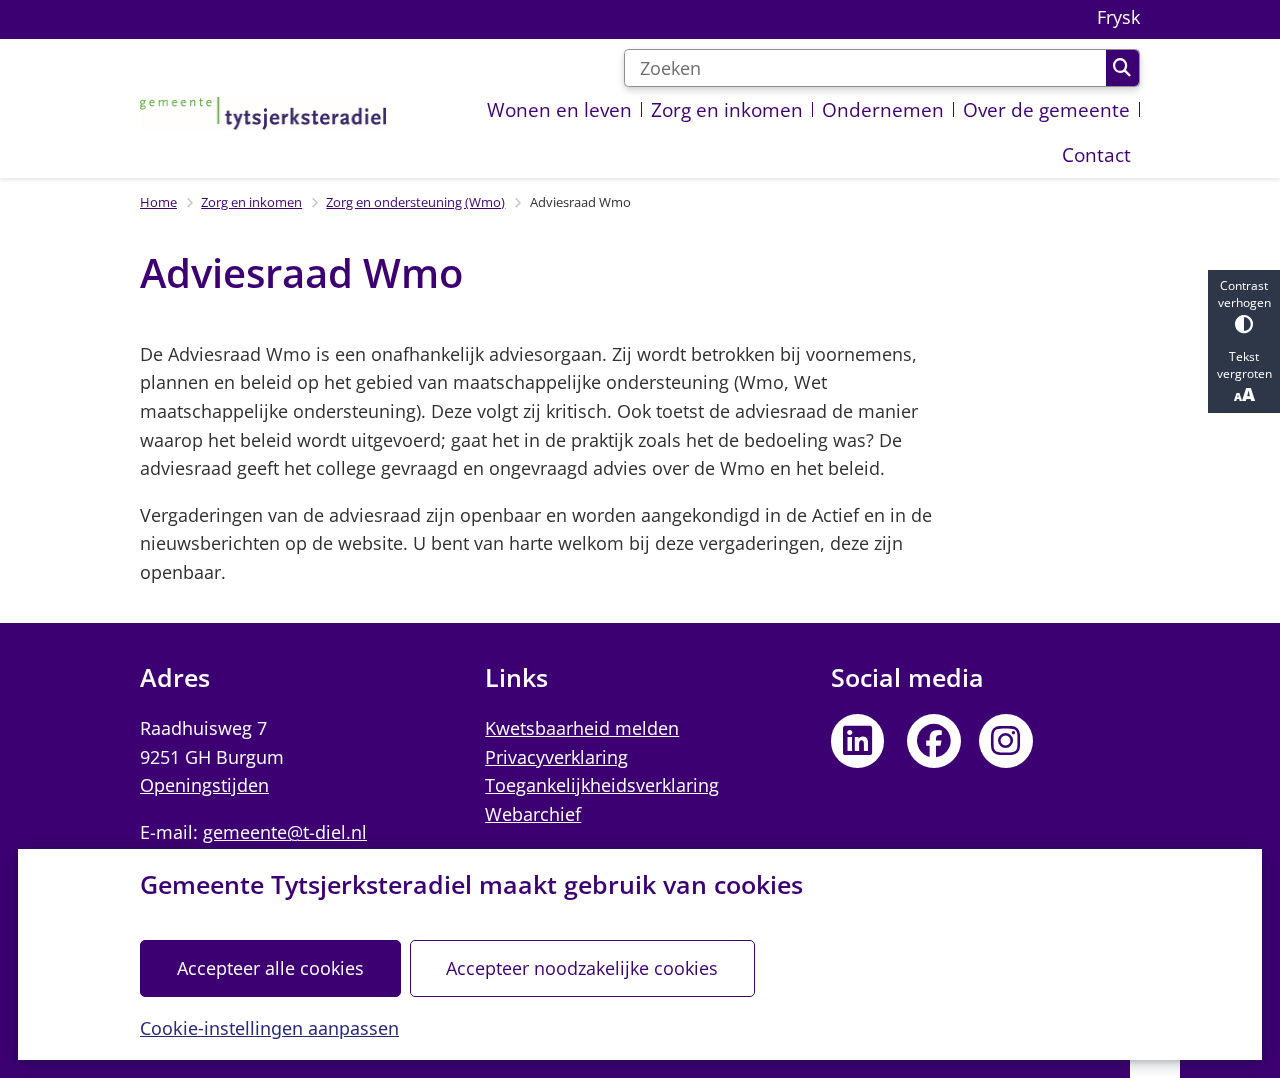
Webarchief (533, 814)
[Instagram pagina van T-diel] (1006, 741)
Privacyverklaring (556, 757)
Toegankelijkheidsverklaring (602, 785)
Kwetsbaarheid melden (582, 728)
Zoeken (1122, 68)
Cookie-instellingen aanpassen (269, 1028)
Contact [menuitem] (1096, 154)
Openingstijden (204, 785)
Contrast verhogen (1244, 294)
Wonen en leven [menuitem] (559, 109)
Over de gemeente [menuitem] (1046, 109)
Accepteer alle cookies (270, 968)
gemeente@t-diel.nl (285, 832)
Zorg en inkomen (251, 202)
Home (158, 202)
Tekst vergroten (1244, 365)
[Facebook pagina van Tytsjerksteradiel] (934, 741)
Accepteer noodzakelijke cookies (582, 968)
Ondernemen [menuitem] (883, 109)
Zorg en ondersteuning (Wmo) (415, 202)
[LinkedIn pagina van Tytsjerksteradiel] (858, 741)
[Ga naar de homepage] (263, 113)
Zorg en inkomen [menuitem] (727, 109)
